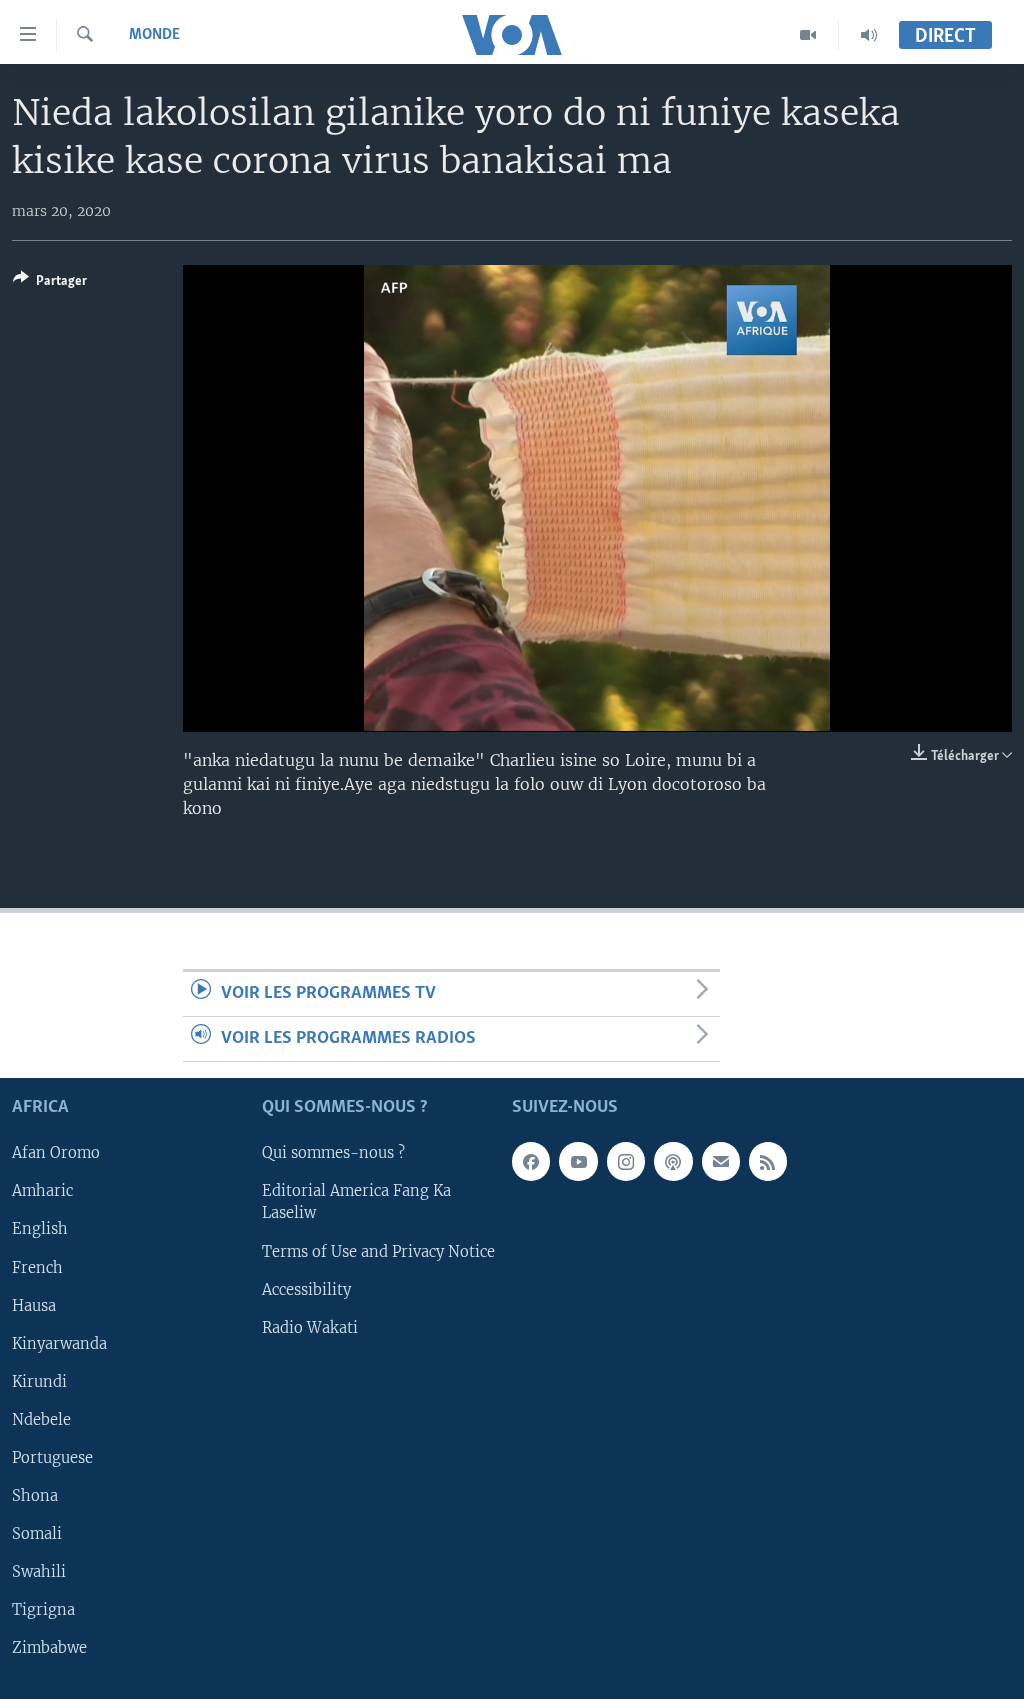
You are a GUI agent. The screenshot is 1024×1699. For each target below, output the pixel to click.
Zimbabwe (49, 1648)
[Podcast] (673, 1162)
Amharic (42, 1192)
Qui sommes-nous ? (333, 1154)
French (37, 1268)
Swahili (39, 1572)
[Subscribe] (721, 1162)
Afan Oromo (56, 1154)
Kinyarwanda (59, 1344)
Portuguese (52, 1458)
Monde (154, 35)
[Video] (808, 35)
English (40, 1230)
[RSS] (768, 1162)
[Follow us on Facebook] (531, 1162)
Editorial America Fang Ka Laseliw (356, 1203)
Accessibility (306, 1290)
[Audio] (869, 35)
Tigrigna (43, 1610)
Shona (35, 1496)
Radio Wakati (310, 1328)
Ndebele (41, 1420)
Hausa (34, 1306)
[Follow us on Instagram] (626, 1162)
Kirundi (39, 1382)
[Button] (50, 284)
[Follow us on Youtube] (578, 1162)
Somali (37, 1534)
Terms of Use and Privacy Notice (378, 1252)
